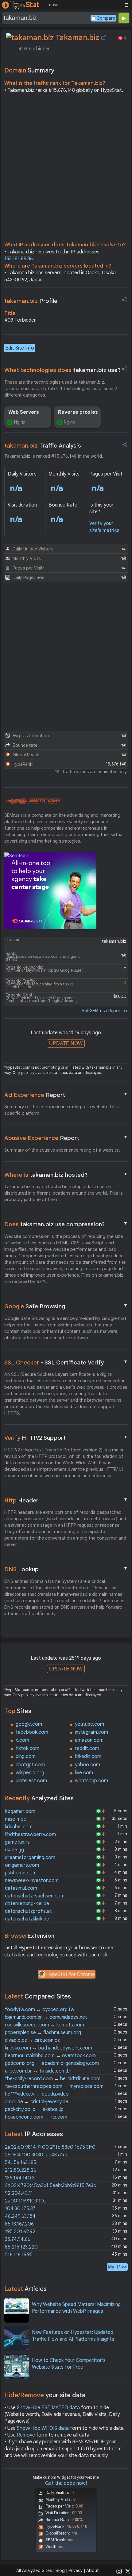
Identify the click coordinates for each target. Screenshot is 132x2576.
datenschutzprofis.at (28, 1911)
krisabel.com (19, 1827)
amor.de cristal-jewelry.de (37, 2102)
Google (66, 1306)
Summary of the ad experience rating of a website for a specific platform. (62, 1110)
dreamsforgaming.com (30, 1858)
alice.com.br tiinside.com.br (38, 2071)
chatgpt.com (30, 1765)
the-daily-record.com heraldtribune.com (53, 2079)
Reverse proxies (78, 412)
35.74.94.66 (18, 2239)
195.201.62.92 (20, 2232)
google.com (29, 1724)
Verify (66, 1438)
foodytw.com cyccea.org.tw (40, 2010)
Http (66, 1500)
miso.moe (16, 1819)
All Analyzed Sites (34, 2570)
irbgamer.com (20, 1811)
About (93, 2570)
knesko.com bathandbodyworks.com (49, 2048)
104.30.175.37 (20, 2209)
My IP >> (117, 2267)
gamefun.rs (17, 1842)
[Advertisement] (66, 169)
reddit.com (87, 1748)
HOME (54, 5)
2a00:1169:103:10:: (26, 2201)
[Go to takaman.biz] (104, 37)
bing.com (26, 1756)
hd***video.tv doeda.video (37, 2094)
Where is (66, 1175)
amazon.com (89, 1740)
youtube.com (89, 1724)
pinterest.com (31, 1781)
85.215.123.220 (21, 2247)
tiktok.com (27, 1748)
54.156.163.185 (21, 2163)
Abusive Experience (66, 1138)
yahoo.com (87, 1765)
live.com (84, 1773)
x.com (22, 1740)
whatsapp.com (91, 1781)
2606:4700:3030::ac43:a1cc (37, 2155)
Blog (60, 2570)
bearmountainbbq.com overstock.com (50, 2056)
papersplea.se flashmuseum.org (43, 2033)
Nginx (20, 422)
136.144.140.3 (20, 2178)
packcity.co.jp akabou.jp (34, 2109)
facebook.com (32, 1732)
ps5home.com (21, 1873)
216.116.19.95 (19, 2255)
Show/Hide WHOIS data (43, 2428)
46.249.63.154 (20, 2216)
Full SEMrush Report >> (105, 1011)
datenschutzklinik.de (27, 1919)
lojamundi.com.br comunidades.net (46, 2017)
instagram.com (91, 1732)
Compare (106, 18)
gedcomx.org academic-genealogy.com (52, 2063)
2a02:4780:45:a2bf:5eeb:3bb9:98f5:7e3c (50, 2186)
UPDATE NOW (66, 1043)
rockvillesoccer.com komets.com (45, 2025)
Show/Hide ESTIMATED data (48, 2408)
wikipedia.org (30, 1773)
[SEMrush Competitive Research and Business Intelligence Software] (32, 801)
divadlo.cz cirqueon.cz (32, 2040)
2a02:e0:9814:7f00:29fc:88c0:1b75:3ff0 (50, 2147)
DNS (66, 1569)
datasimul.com (21, 1888)
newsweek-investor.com (32, 1881)
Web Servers (24, 412)
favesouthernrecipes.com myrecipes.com (54, 2086)
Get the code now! (66, 2483)
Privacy (76, 2570)
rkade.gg (14, 1850)
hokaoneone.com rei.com (36, 2117)
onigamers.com (22, 1865)
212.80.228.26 (21, 2170)
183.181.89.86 (19, 259)
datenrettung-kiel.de (27, 1904)
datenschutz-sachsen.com (35, 1896)
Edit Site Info (20, 348)
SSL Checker (66, 1362)
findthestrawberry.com (30, 1834)
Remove (26, 2435)
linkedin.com (88, 1756)
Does (66, 1224)
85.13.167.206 (19, 2224)
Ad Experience (66, 1095)
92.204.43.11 (19, 2193)
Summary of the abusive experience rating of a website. (62, 1150)
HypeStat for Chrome (71, 1975)
